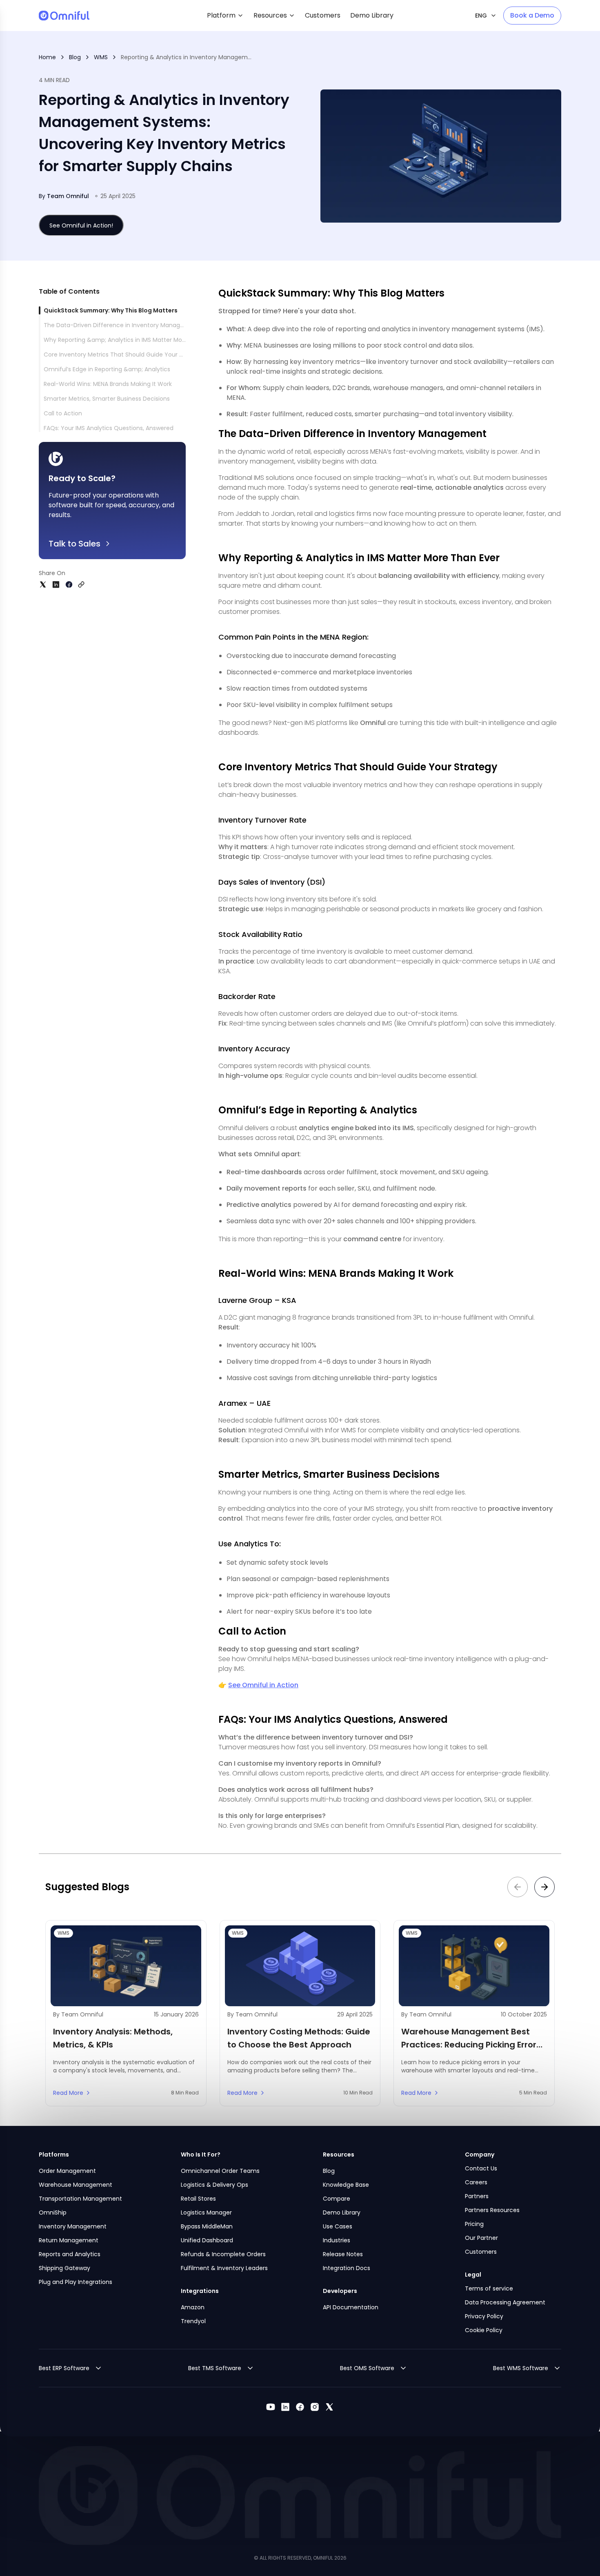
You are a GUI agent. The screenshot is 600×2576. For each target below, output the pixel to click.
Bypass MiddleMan (207, 2226)
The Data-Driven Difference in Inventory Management (122, 325)
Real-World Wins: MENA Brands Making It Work (108, 384)
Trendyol (193, 2321)
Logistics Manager (206, 2212)
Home (47, 57)
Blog (75, 57)
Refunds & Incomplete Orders (223, 2254)
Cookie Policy (484, 2330)
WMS (101, 57)
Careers (476, 2182)
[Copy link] (81, 584)
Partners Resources (492, 2210)
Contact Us (481, 2168)
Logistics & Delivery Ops (214, 2185)
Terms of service (489, 2288)
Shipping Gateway (64, 2268)
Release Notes (343, 2254)
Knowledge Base (346, 2185)
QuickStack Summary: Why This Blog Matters (111, 310)
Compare (337, 2199)
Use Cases (338, 2226)
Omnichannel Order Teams (220, 2171)
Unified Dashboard (207, 2240)
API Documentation (351, 2307)
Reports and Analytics (70, 2254)
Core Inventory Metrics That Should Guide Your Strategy (124, 355)
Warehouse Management (76, 2185)
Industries (337, 2240)
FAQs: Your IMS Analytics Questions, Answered (109, 428)
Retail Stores (198, 2199)
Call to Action (63, 413)
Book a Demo (532, 15)
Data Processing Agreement (505, 2302)
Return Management (69, 2240)
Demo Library (342, 2212)
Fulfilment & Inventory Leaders (224, 2268)
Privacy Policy (484, 2316)
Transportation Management (80, 2199)
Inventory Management (73, 2226)
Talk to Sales (74, 544)
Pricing (474, 2224)
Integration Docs (347, 2268)
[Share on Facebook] (69, 584)
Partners (477, 2196)
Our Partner (481, 2238)
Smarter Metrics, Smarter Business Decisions (107, 399)
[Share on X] (43, 584)
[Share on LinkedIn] (56, 584)
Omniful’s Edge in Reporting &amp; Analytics (107, 369)
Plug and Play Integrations (76, 2282)
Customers (481, 2252)
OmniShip (53, 2212)
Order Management (67, 2171)
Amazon (193, 2307)
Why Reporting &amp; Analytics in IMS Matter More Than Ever (131, 340)
